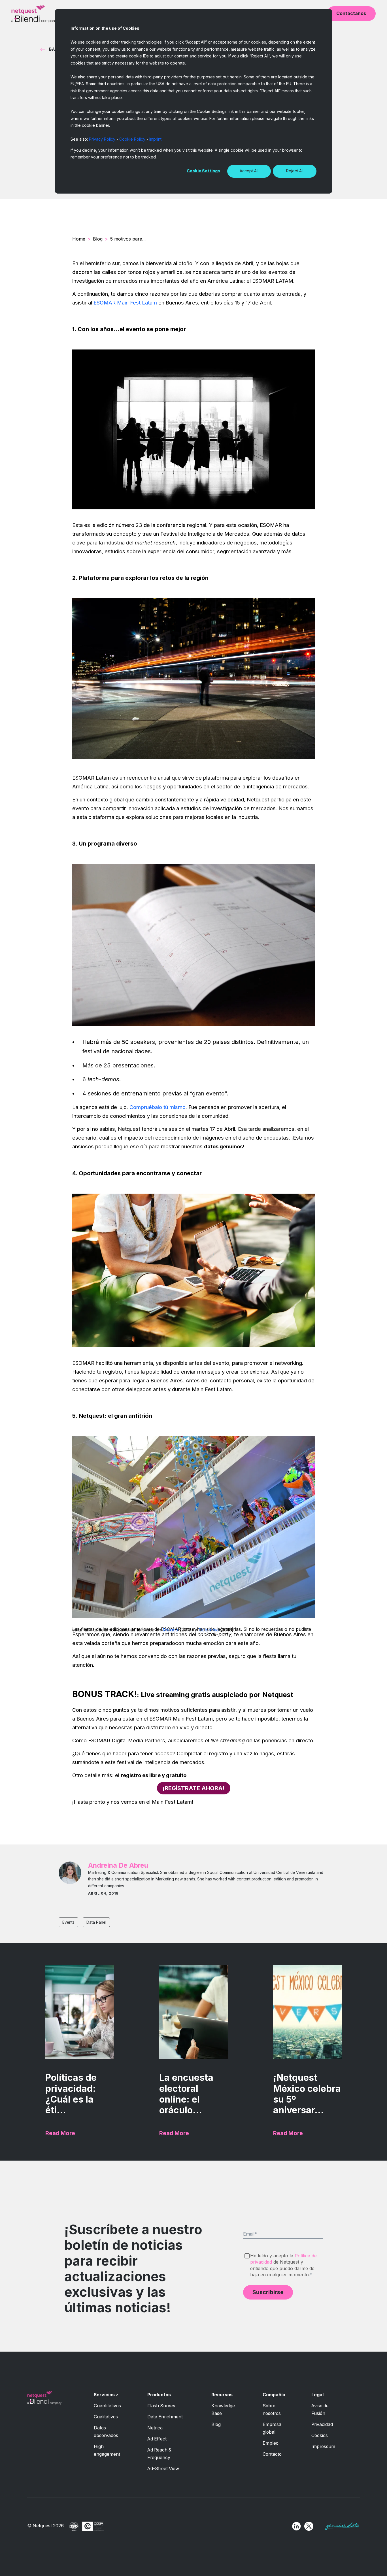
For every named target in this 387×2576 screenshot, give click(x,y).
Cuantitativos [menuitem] (107, 2406)
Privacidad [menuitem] (322, 2424)
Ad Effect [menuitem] (157, 2439)
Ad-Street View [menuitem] (163, 2469)
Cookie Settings (203, 171)
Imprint (155, 139)
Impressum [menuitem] (323, 2447)
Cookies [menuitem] (320, 2435)
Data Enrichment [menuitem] (165, 2417)
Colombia (209, 1630)
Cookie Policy (132, 139)
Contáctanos (351, 13)
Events (68, 1922)
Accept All (249, 171)
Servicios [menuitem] (104, 2395)
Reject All (295, 171)
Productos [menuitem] (159, 2395)
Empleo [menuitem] (271, 2443)
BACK (55, 49)
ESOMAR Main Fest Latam (125, 303)
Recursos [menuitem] (222, 2395)
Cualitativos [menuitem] (106, 2417)
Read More (60, 2133)
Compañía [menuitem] (274, 2395)
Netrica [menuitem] (155, 2428)
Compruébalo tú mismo (158, 1107)
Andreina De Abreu (118, 1865)
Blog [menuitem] (216, 2424)
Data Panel (96, 1922)
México (170, 1630)
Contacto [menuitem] (272, 2454)
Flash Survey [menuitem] (161, 2406)
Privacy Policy (102, 139)
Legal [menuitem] (317, 2395)
